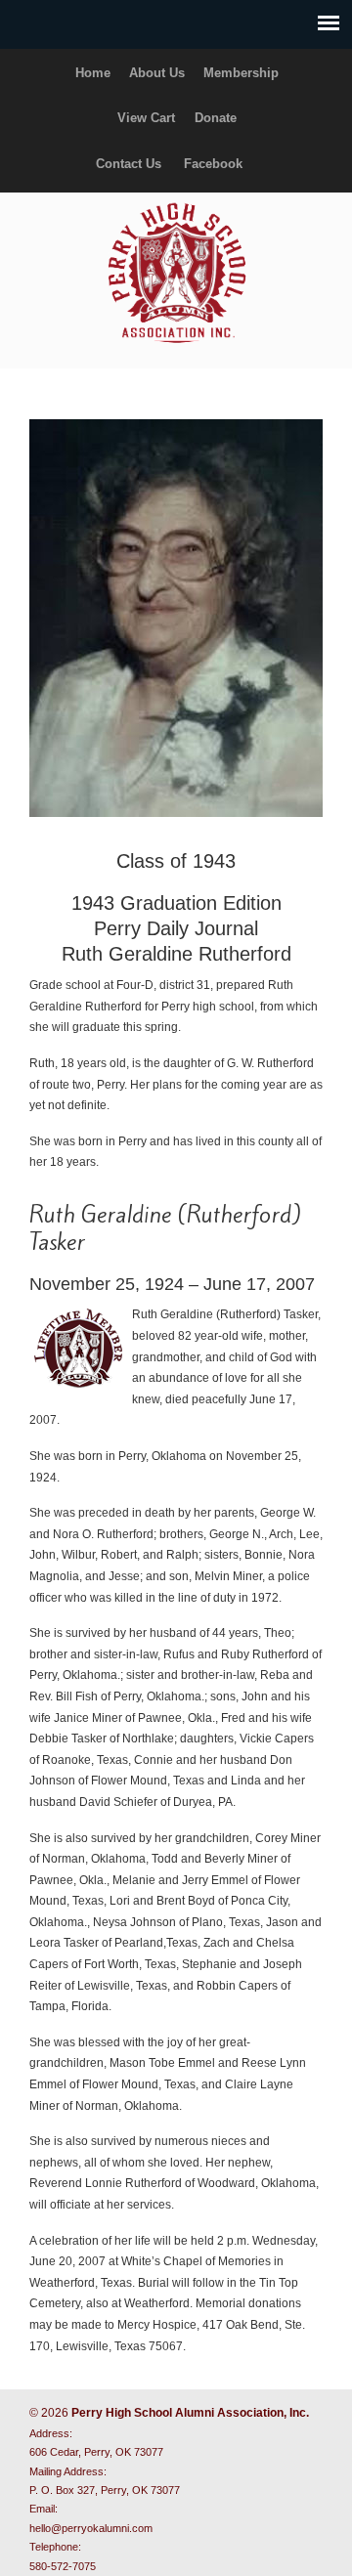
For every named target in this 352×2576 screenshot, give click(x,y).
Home (93, 73)
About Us (157, 73)
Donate (216, 118)
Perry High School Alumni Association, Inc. (176, 272)
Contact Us (129, 164)
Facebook (213, 164)
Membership (241, 73)
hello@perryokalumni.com (91, 2528)
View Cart (146, 118)
